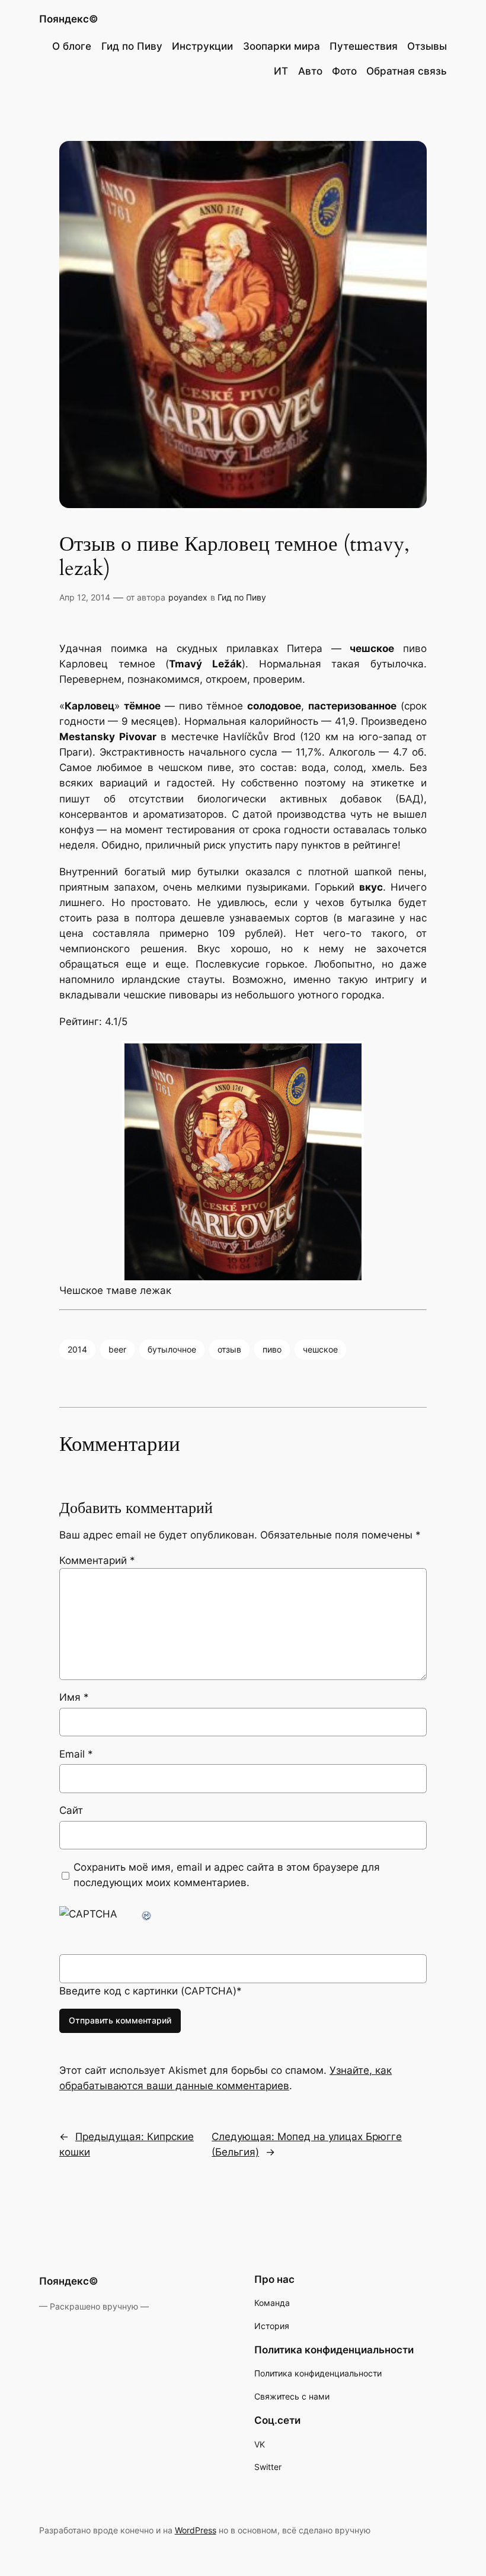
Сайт (71, 1810)
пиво (272, 1349)
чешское (320, 1349)
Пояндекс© (69, 19)
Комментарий (97, 1560)
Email (76, 1754)
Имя (74, 1697)
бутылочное (172, 1349)
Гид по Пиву (242, 597)
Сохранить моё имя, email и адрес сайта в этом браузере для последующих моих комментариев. (227, 1875)
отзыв (229, 1349)
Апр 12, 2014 (85, 597)
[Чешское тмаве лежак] (243, 1162)
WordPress (196, 2530)
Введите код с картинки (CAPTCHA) (148, 1991)
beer (117, 1349)
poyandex (188, 597)
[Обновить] (147, 1914)
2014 (77, 1349)
